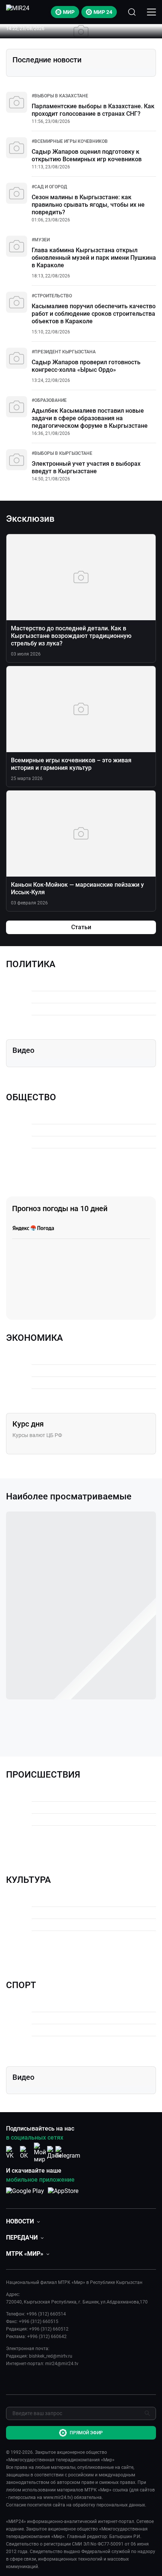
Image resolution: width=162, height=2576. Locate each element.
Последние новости (47, 60)
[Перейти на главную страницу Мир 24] (18, 12)
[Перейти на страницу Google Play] (25, 2195)
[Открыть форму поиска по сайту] (132, 12)
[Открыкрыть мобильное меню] (151, 12)
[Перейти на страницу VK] (12, 2153)
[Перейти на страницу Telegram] (68, 2153)
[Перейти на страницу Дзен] (54, 2153)
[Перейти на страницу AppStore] (63, 2195)
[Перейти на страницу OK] (26, 2153)
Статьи (81, 927)
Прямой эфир (86, 2433)
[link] (60, 96)
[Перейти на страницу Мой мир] (40, 2153)
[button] (23, 2221)
